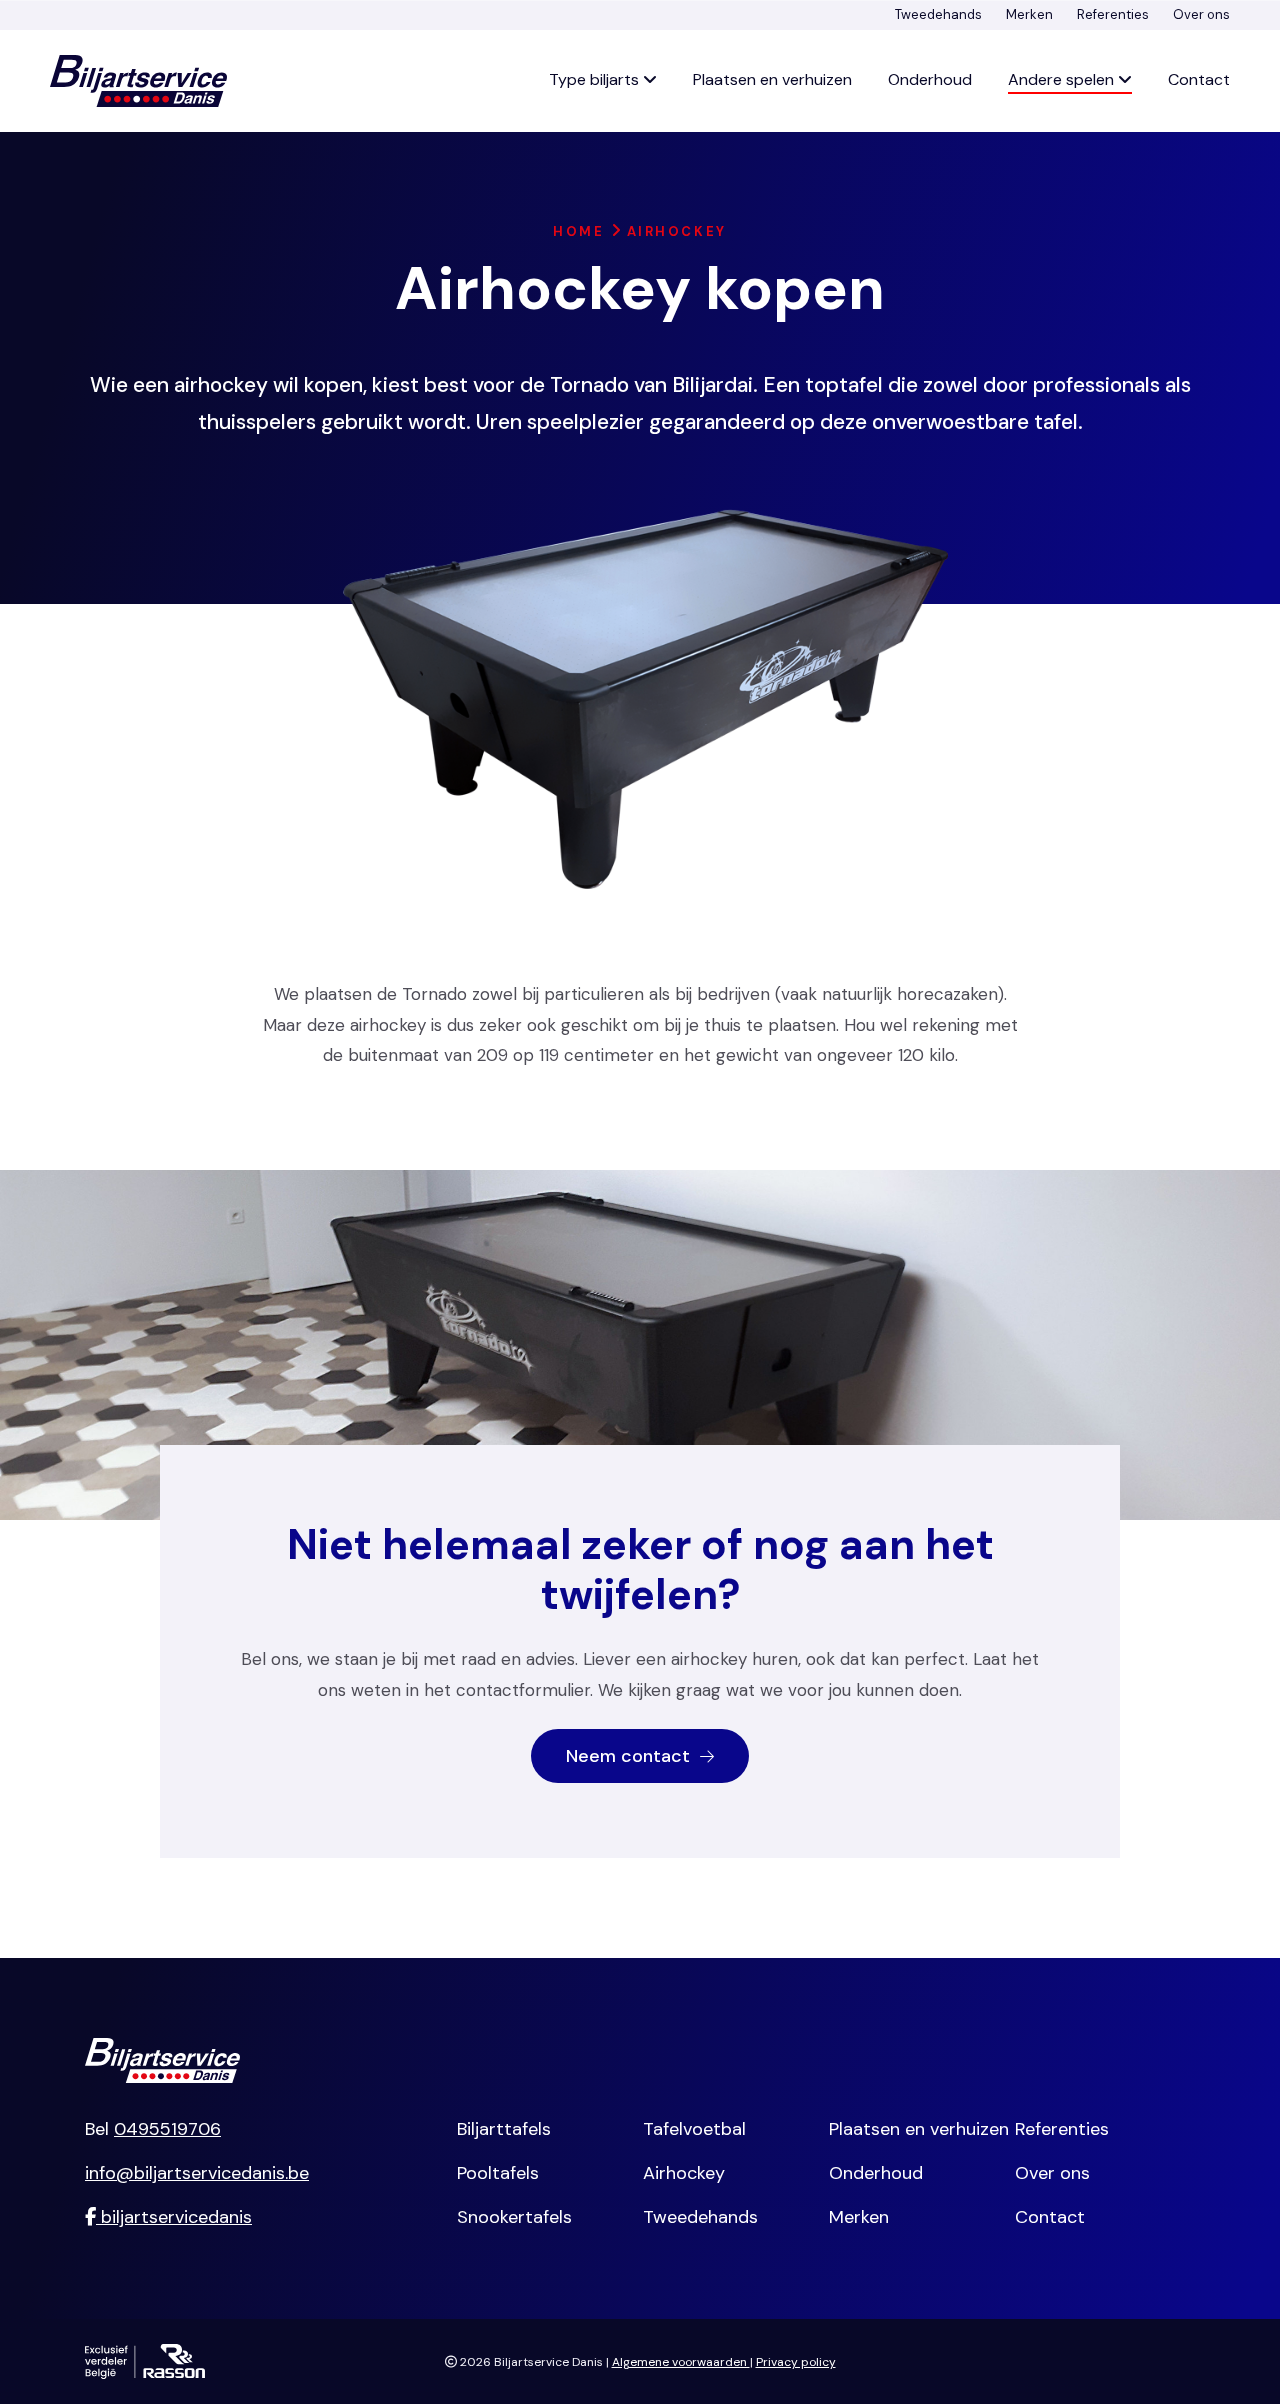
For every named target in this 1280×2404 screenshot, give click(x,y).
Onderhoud (930, 79)
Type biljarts (596, 79)
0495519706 (167, 2129)
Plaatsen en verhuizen (772, 79)
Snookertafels (514, 2217)
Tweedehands (938, 14)
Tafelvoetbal (694, 2129)
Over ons (1201, 14)
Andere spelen (1063, 79)
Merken (1029, 14)
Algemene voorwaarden (681, 2362)
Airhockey (684, 2173)
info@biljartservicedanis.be (197, 2173)
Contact (1199, 79)
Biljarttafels (504, 2129)
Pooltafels (498, 2173)
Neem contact (630, 1756)
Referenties (1113, 14)
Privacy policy (796, 2362)
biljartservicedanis (174, 2217)
